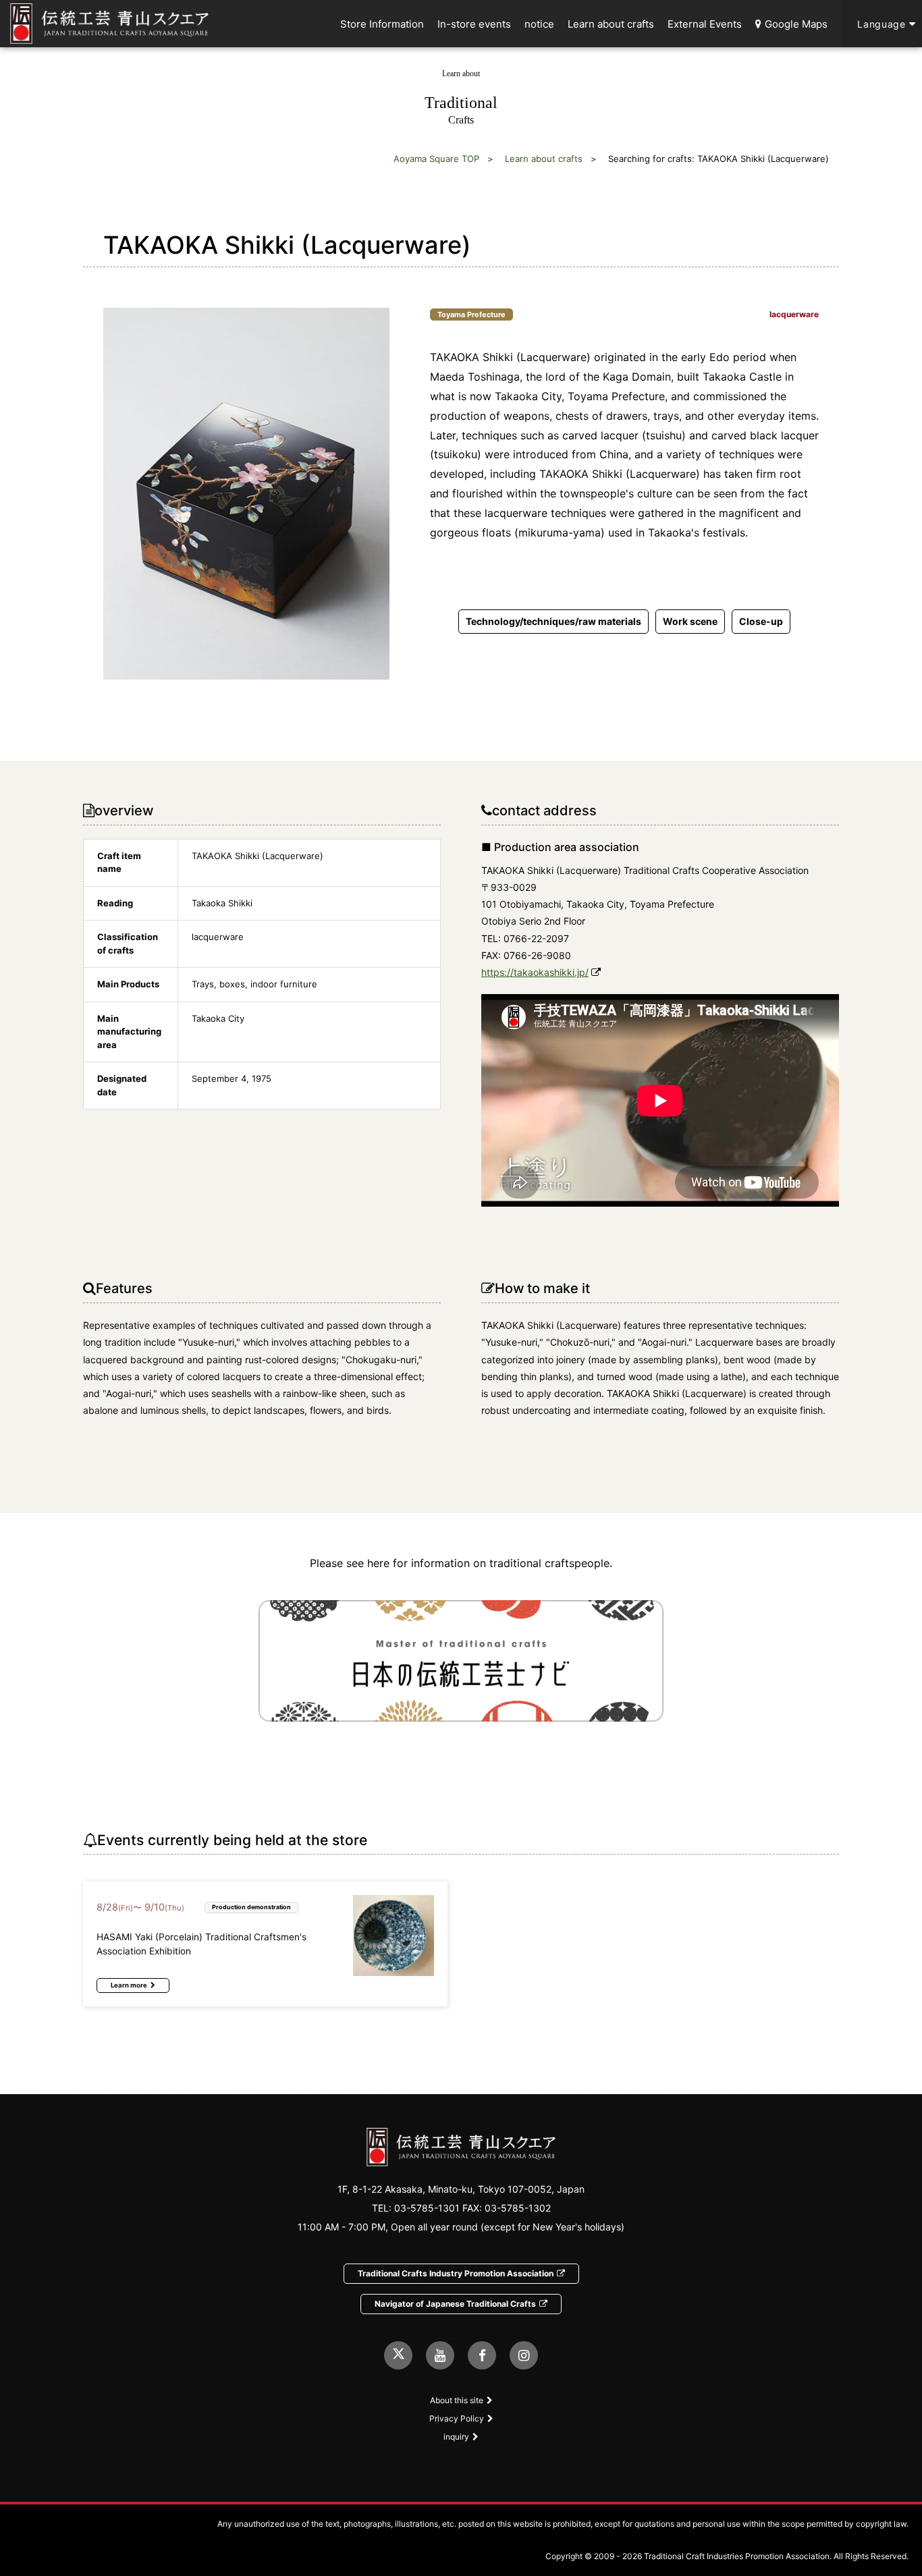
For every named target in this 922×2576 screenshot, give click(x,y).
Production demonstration (251, 1907)
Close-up (761, 621)
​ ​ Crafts (461, 97)
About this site (457, 2400)
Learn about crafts (611, 24)
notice (539, 24)
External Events (705, 24)
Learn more (129, 1985)
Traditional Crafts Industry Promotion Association (456, 2273)
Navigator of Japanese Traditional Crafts (455, 2304)
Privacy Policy (457, 2418)
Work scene (690, 621)
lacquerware (794, 314)
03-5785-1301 (427, 2208)
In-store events (474, 24)
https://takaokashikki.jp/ (535, 972)
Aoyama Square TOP (436, 159)
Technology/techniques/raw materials (553, 621)
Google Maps (796, 24)
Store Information (382, 24)
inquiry (456, 2437)
